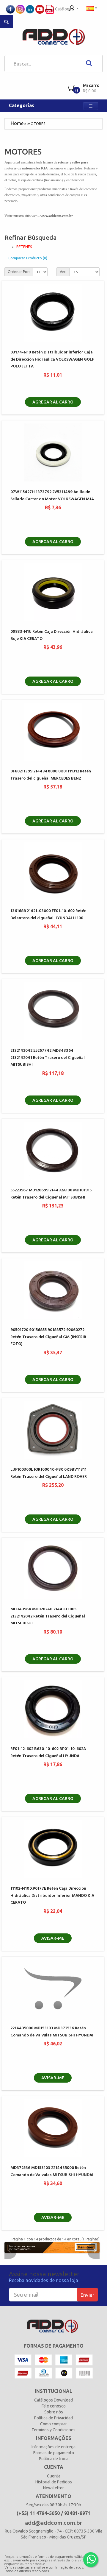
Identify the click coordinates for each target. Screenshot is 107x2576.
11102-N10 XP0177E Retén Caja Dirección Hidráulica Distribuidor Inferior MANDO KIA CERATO (52, 1896)
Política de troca (54, 2459)
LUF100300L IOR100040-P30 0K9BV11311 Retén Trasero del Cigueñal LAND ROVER (49, 1473)
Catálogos (64, 9)
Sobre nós (54, 2412)
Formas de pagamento (54, 2453)
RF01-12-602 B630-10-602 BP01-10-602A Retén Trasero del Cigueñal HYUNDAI (48, 1752)
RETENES (24, 247)
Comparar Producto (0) (28, 258)
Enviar (87, 2295)
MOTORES (36, 124)
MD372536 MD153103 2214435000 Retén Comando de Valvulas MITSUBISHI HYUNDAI (52, 2171)
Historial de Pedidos (54, 2482)
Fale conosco (54, 2406)
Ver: (63, 272)
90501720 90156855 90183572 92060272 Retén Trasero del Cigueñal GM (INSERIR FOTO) (48, 1337)
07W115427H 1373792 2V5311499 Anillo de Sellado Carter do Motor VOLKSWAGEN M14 (52, 495)
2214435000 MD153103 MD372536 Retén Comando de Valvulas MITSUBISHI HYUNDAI (52, 2032)
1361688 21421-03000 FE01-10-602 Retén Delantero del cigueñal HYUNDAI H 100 (48, 914)
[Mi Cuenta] (74, 8)
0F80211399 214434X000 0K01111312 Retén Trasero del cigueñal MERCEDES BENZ (51, 775)
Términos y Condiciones (53, 2430)
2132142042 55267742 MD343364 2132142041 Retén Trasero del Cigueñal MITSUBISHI (48, 1058)
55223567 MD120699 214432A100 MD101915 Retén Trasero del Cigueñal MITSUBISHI (51, 1194)
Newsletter (53, 2488)
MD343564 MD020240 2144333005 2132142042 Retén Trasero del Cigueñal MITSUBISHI (48, 1616)
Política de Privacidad (53, 2418)
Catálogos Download (53, 2400)
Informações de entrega (53, 2447)
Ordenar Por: (19, 272)
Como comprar (53, 2424)
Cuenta (54, 2476)
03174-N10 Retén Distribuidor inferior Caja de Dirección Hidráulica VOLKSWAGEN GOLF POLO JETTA (52, 359)
